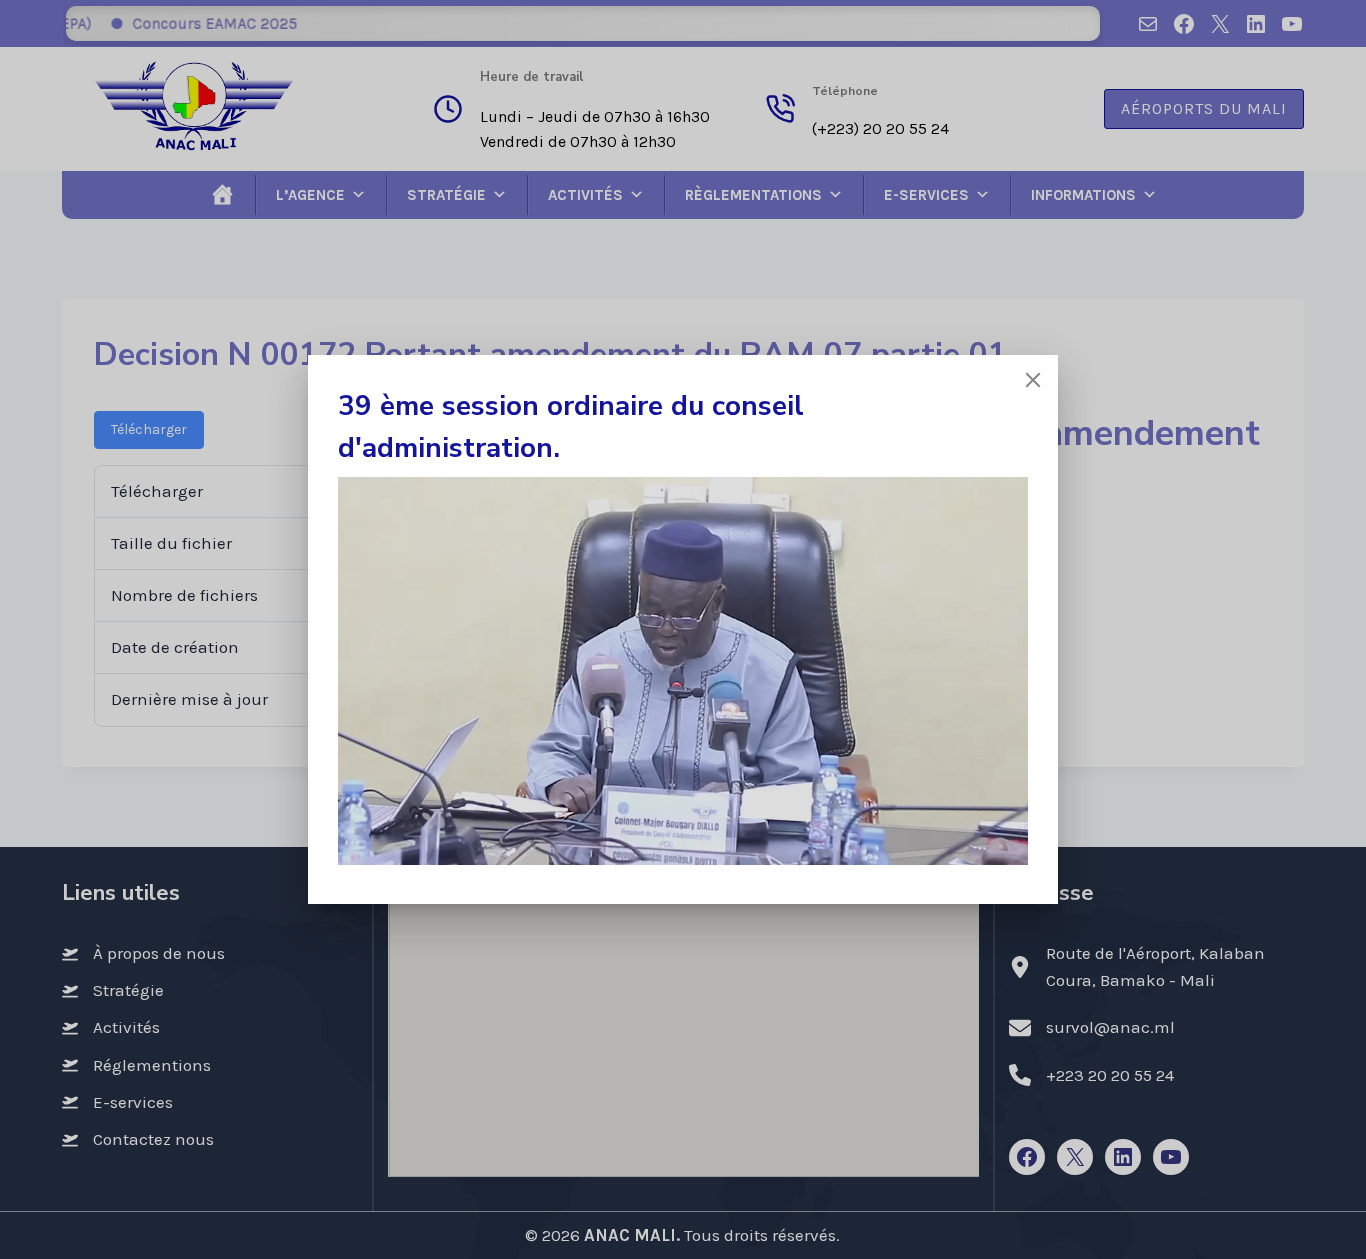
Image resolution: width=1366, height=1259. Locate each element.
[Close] (1033, 380)
